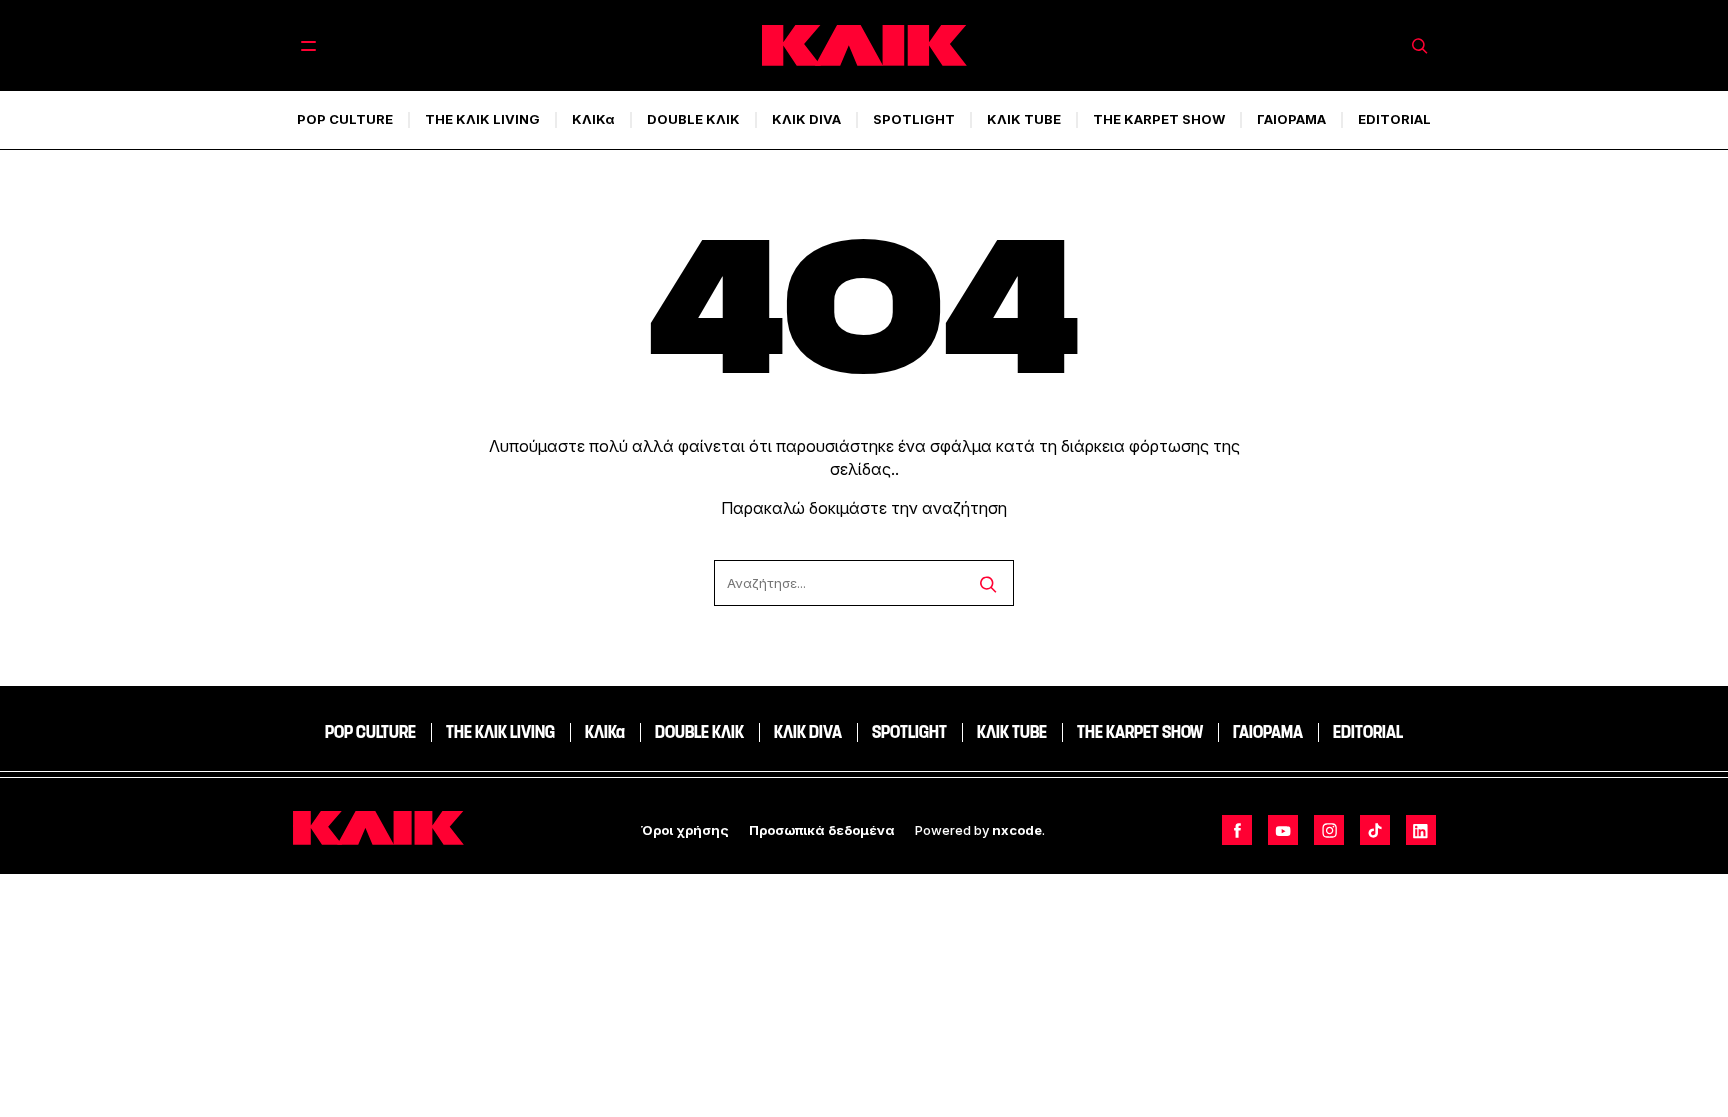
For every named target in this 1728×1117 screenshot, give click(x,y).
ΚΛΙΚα (593, 119)
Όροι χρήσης (685, 830)
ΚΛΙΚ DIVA (806, 119)
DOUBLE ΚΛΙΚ (693, 119)
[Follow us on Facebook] (1237, 830)
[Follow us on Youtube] (1283, 830)
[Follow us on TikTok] (1375, 830)
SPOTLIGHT (914, 119)
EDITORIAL (1394, 119)
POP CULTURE (345, 119)
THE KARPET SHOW (1159, 119)
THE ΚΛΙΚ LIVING (482, 119)
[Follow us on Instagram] (1329, 830)
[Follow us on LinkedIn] (1421, 830)
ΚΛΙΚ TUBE (1024, 119)
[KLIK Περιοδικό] (864, 45)
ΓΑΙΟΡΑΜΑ (1291, 119)
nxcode (1017, 830)
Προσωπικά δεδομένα (822, 830)
